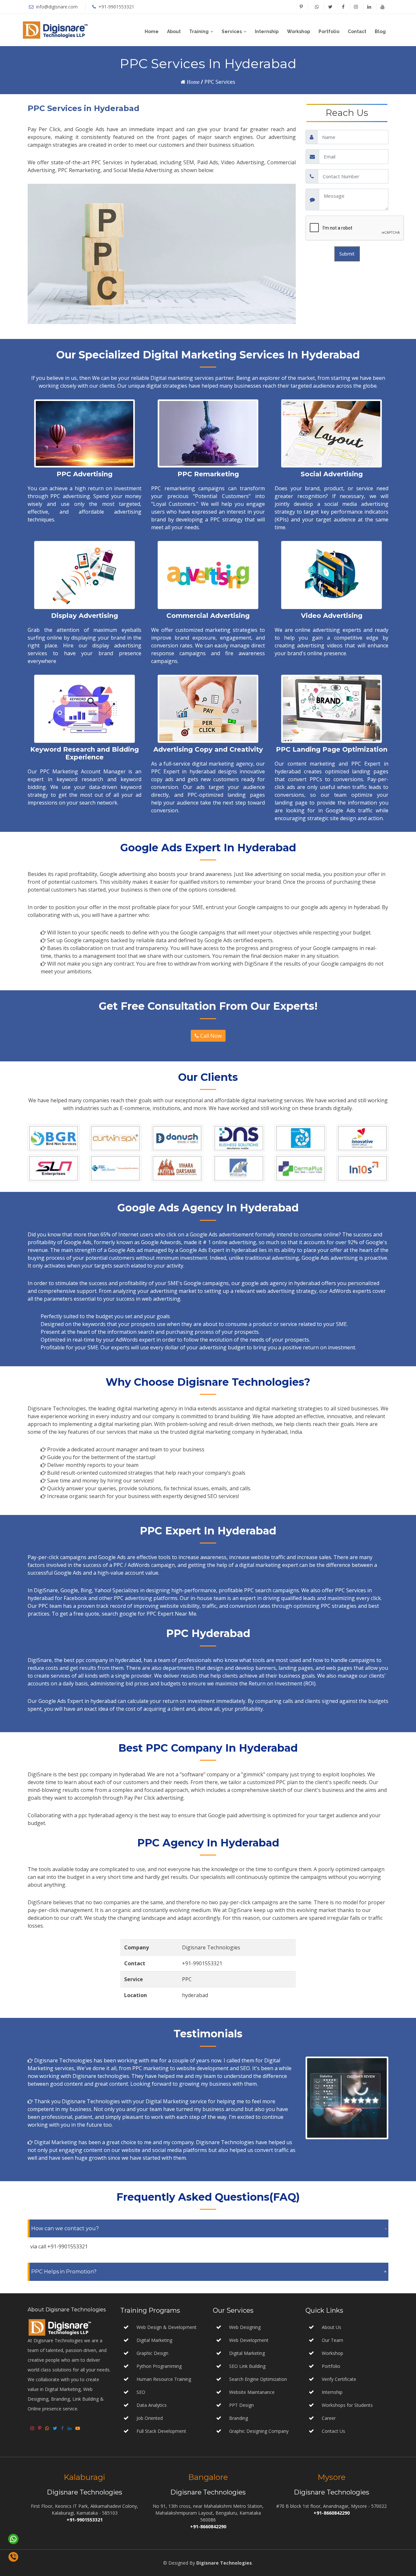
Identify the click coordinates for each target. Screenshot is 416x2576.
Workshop (299, 31)
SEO (141, 2392)
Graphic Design (152, 2353)
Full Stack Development (161, 2431)
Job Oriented (150, 2418)
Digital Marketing (154, 2340)
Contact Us (333, 2431)
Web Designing (244, 2327)
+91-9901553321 (116, 7)
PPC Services (220, 82)
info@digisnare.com (56, 7)
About (174, 31)
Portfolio (329, 31)
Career (329, 2418)
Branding (238, 2418)
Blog (380, 31)
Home (152, 31)
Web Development (248, 2340)
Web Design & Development (167, 2327)
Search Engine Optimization (257, 2379)
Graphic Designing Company (258, 2431)
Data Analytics (152, 2405)
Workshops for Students (347, 2405)
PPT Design (241, 2405)
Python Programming (159, 2366)
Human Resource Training (164, 2379)
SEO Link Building (247, 2366)
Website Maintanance (251, 2392)
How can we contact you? (65, 2228)
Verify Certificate (339, 2379)
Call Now (210, 1036)
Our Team (332, 2340)
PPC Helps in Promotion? (64, 2272)
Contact (357, 31)
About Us (331, 2327)
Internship (267, 31)
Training (199, 31)
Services (232, 31)
